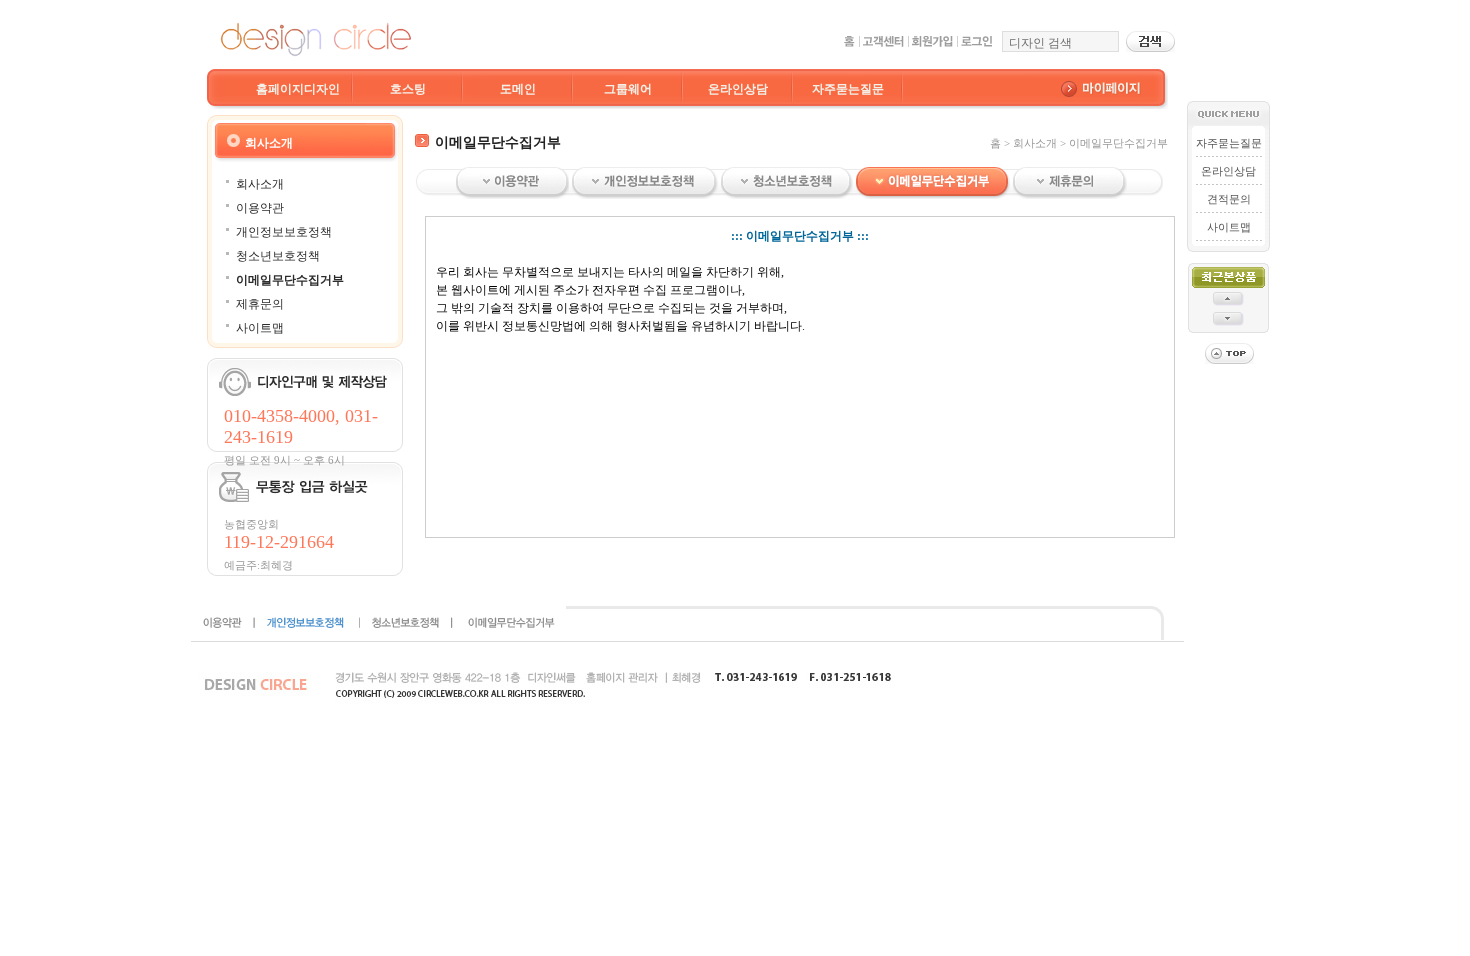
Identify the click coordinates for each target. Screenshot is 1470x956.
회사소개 (260, 184)
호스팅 (408, 89)
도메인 (518, 89)
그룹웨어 (628, 89)
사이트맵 (260, 328)
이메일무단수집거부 (290, 280)
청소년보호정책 (278, 256)
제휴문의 (260, 304)
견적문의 (1229, 199)
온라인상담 (738, 89)
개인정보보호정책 (284, 232)
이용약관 (260, 208)
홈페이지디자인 (298, 89)
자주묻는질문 (848, 89)
